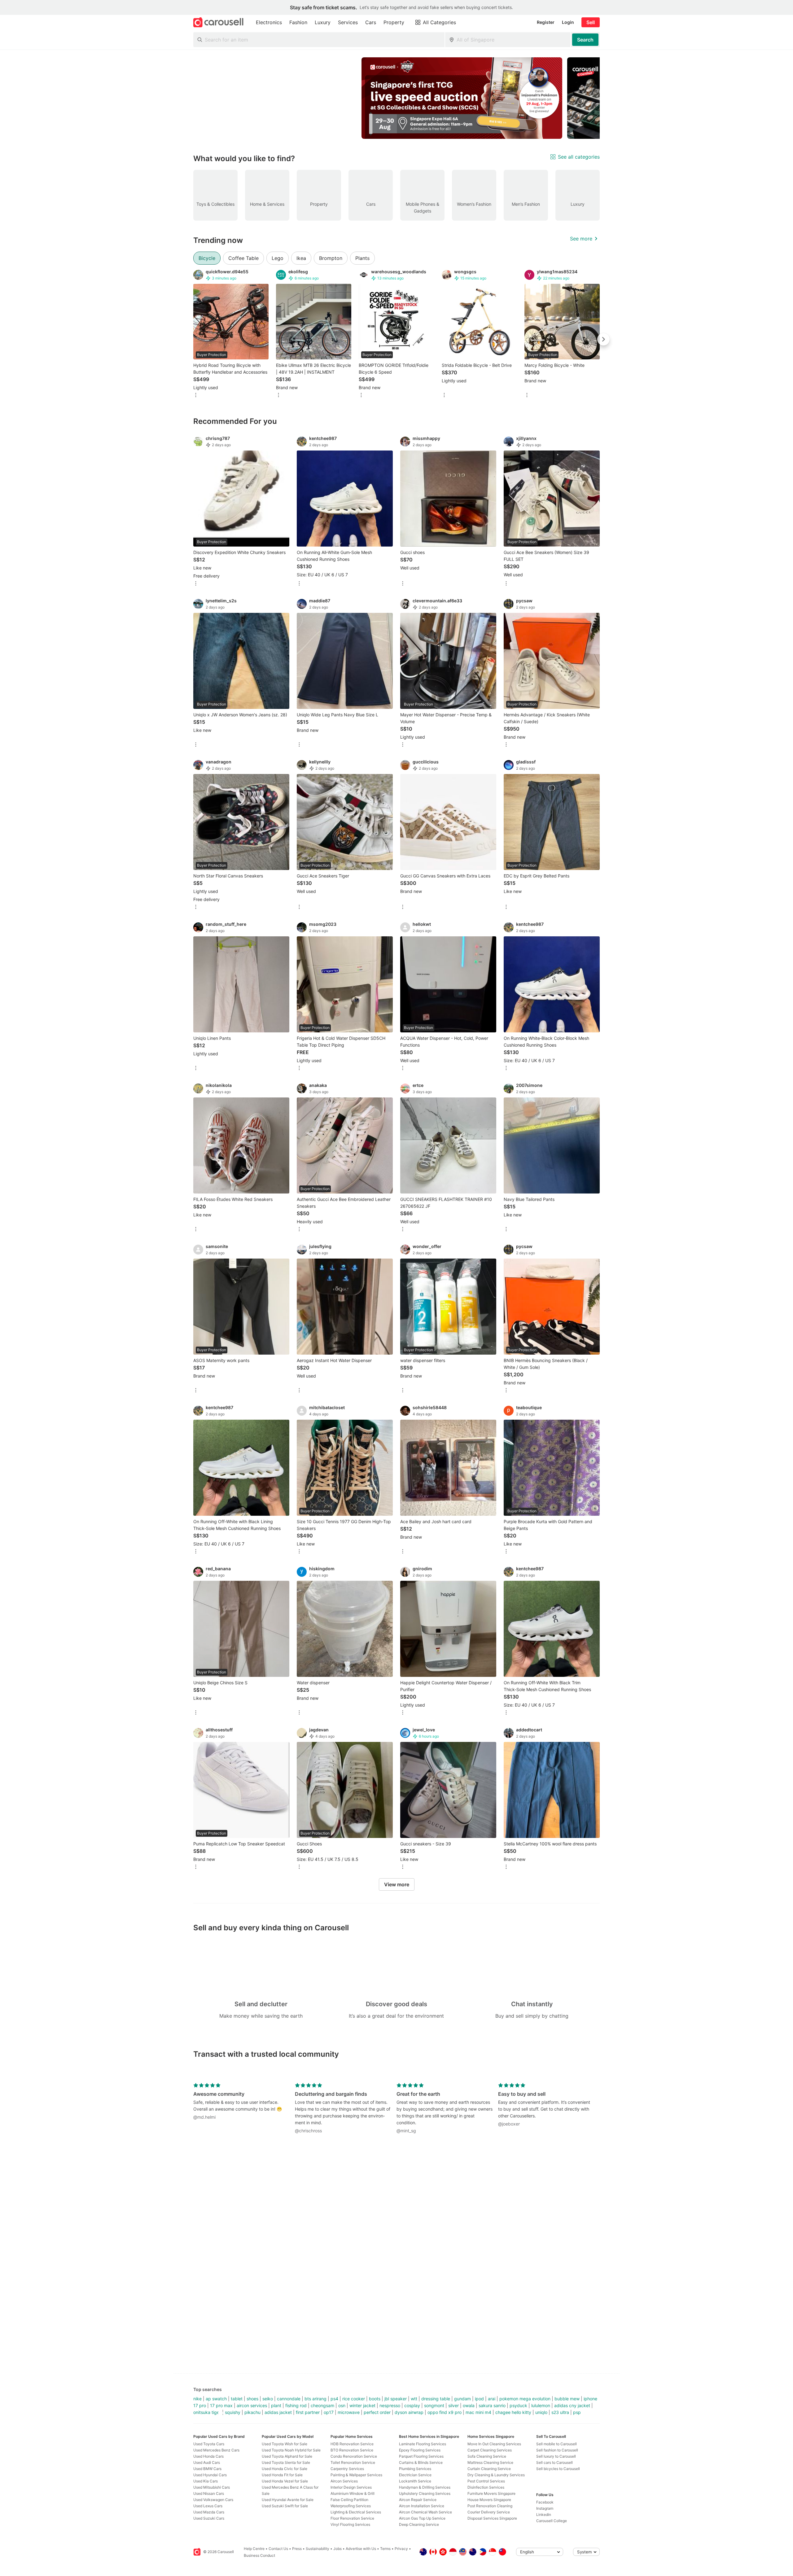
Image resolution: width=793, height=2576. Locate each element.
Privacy (401, 2549)
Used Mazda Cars (209, 2512)
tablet (237, 2399)
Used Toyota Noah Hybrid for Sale (291, 2450)
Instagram (545, 2508)
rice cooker (354, 2399)
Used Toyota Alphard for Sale (287, 2456)
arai (492, 2399)
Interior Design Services (351, 2487)
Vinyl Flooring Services (350, 2524)
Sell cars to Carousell (554, 2462)
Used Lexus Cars (208, 2506)
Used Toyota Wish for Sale (285, 2444)
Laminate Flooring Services (423, 2444)
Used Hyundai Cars (210, 2475)
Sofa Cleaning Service (487, 2456)
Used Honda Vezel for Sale (285, 2481)
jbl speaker (396, 2399)
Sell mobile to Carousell (556, 2444)
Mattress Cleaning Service (490, 2462)
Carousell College (552, 2521)
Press (297, 2549)
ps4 (334, 2399)
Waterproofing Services (351, 2506)
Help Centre (254, 2549)
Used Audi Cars (207, 2462)
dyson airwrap (409, 2412)
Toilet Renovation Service (353, 2462)
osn (342, 2405)
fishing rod (296, 2405)
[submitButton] (585, 40)
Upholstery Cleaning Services (425, 2493)
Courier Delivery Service (489, 2512)
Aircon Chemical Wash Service (425, 2512)
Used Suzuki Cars (209, 2518)
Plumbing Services (415, 2469)
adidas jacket (278, 2412)
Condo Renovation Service (354, 2456)
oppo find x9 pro (445, 2412)
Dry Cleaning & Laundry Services (496, 2475)
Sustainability (318, 2549)
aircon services (252, 2405)
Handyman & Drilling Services (425, 2487)
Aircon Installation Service (422, 2506)
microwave (349, 2412)
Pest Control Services (486, 2481)
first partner (308, 2412)
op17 (329, 2412)
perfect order (377, 2412)
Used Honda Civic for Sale (285, 2469)
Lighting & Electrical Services (356, 2512)
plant (276, 2405)
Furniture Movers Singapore (491, 2493)
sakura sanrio (492, 2405)
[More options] (196, 396)
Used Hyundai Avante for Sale (288, 2500)
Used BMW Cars (207, 2469)
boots (375, 2399)
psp (577, 2412)
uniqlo (541, 2412)
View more (397, 1884)
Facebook (545, 2502)
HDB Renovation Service (352, 2444)
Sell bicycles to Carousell (558, 2469)
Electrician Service (415, 2475)
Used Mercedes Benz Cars (216, 2450)
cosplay (412, 2405)
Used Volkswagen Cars (213, 2500)
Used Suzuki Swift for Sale (285, 2506)
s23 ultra (560, 2412)
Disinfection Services (486, 2487)
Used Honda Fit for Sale (282, 2475)
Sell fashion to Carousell (557, 2450)
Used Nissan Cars (209, 2493)
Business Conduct (259, 2555)
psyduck (518, 2405)
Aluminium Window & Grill (353, 2493)
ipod (479, 2399)
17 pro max (221, 2405)
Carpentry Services (347, 2469)
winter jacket (362, 2405)
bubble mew (567, 2399)
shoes (252, 2399)
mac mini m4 (478, 2412)
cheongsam (322, 2405)
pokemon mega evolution (525, 2399)
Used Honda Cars (208, 2456)
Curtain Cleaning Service (489, 2469)
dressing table (436, 2399)
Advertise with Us (361, 2549)
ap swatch (216, 2399)
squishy (233, 2412)
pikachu (252, 2412)
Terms (385, 2549)
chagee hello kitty (513, 2412)
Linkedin (544, 2514)
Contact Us (278, 2549)
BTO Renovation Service (352, 2450)
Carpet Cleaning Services (490, 2450)
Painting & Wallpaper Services (356, 2475)
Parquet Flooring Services (421, 2456)
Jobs (337, 2549)
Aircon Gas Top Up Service (422, 2518)
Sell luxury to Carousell (556, 2456)
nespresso (390, 2405)
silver (453, 2405)
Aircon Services (344, 2481)
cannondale (289, 2399)
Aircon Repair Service (418, 2500)
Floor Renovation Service (352, 2518)
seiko (268, 2399)
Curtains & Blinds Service (421, 2462)
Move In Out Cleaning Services (494, 2444)
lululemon (541, 2405)
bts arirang (315, 2399)
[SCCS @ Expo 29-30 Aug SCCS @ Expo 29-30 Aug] (462, 98)
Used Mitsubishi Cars (212, 2487)
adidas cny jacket (572, 2405)
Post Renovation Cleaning (490, 2506)
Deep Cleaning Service (419, 2524)
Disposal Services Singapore (492, 2518)
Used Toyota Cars (209, 2444)
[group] (396, 98)
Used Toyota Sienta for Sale (286, 2462)
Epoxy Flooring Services (420, 2450)
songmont (434, 2405)
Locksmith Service (415, 2481)
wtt (414, 2399)
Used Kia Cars (206, 2481)
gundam (462, 2399)
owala (469, 2405)
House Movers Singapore (489, 2500)
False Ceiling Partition (349, 2500)
